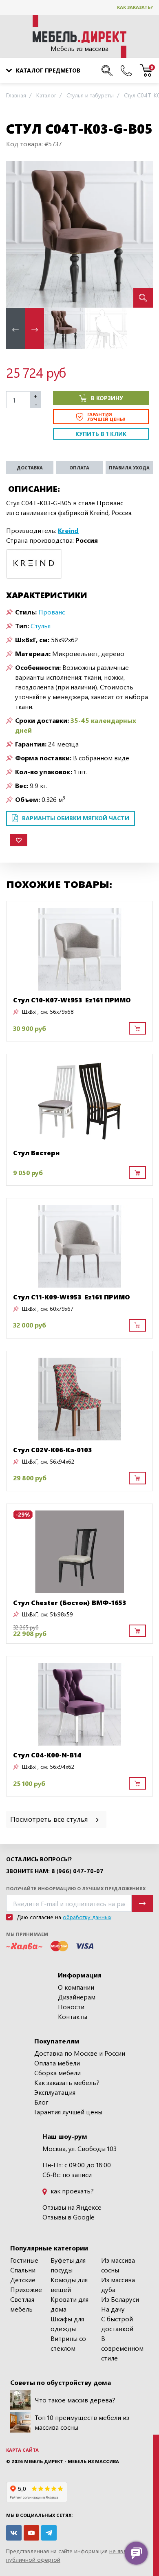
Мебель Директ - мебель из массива (72, 2461)
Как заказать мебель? (67, 2082)
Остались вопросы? (39, 1859)
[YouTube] (31, 2533)
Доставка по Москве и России (80, 2053)
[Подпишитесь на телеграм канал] (49, 2533)
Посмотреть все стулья (50, 1819)
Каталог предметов (48, 70)
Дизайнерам (77, 1997)
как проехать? (71, 2191)
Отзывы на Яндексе (72, 2207)
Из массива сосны (118, 2265)
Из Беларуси (120, 2299)
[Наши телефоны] (126, 70)
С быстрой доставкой (117, 2324)
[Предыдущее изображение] (19, 234)
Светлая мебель (22, 2304)
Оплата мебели (57, 2063)
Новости (71, 2007)
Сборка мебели (57, 2073)
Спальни (23, 2270)
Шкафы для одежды (67, 2324)
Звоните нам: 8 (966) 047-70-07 (55, 1871)
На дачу (113, 2309)
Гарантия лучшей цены (68, 2112)
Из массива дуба (118, 2284)
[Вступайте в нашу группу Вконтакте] (14, 2533)
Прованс (52, 612)
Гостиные (24, 2260)
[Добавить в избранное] (19, 840)
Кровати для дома (70, 2304)
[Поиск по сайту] (107, 70)
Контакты (73, 2016)
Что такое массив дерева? (75, 2400)
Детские (23, 2280)
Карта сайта (22, 2450)
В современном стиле (122, 2348)
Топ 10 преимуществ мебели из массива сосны (82, 2422)
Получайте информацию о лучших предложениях (76, 1888)
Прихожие (26, 2289)
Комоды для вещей (69, 2284)
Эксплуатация (55, 2092)
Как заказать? (135, 7)
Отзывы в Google (68, 2217)
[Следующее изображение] (140, 234)
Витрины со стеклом (68, 2343)
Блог (41, 2102)
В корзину (107, 398)
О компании (76, 1987)
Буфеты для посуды (68, 2265)
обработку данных (87, 1917)
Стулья (41, 626)
